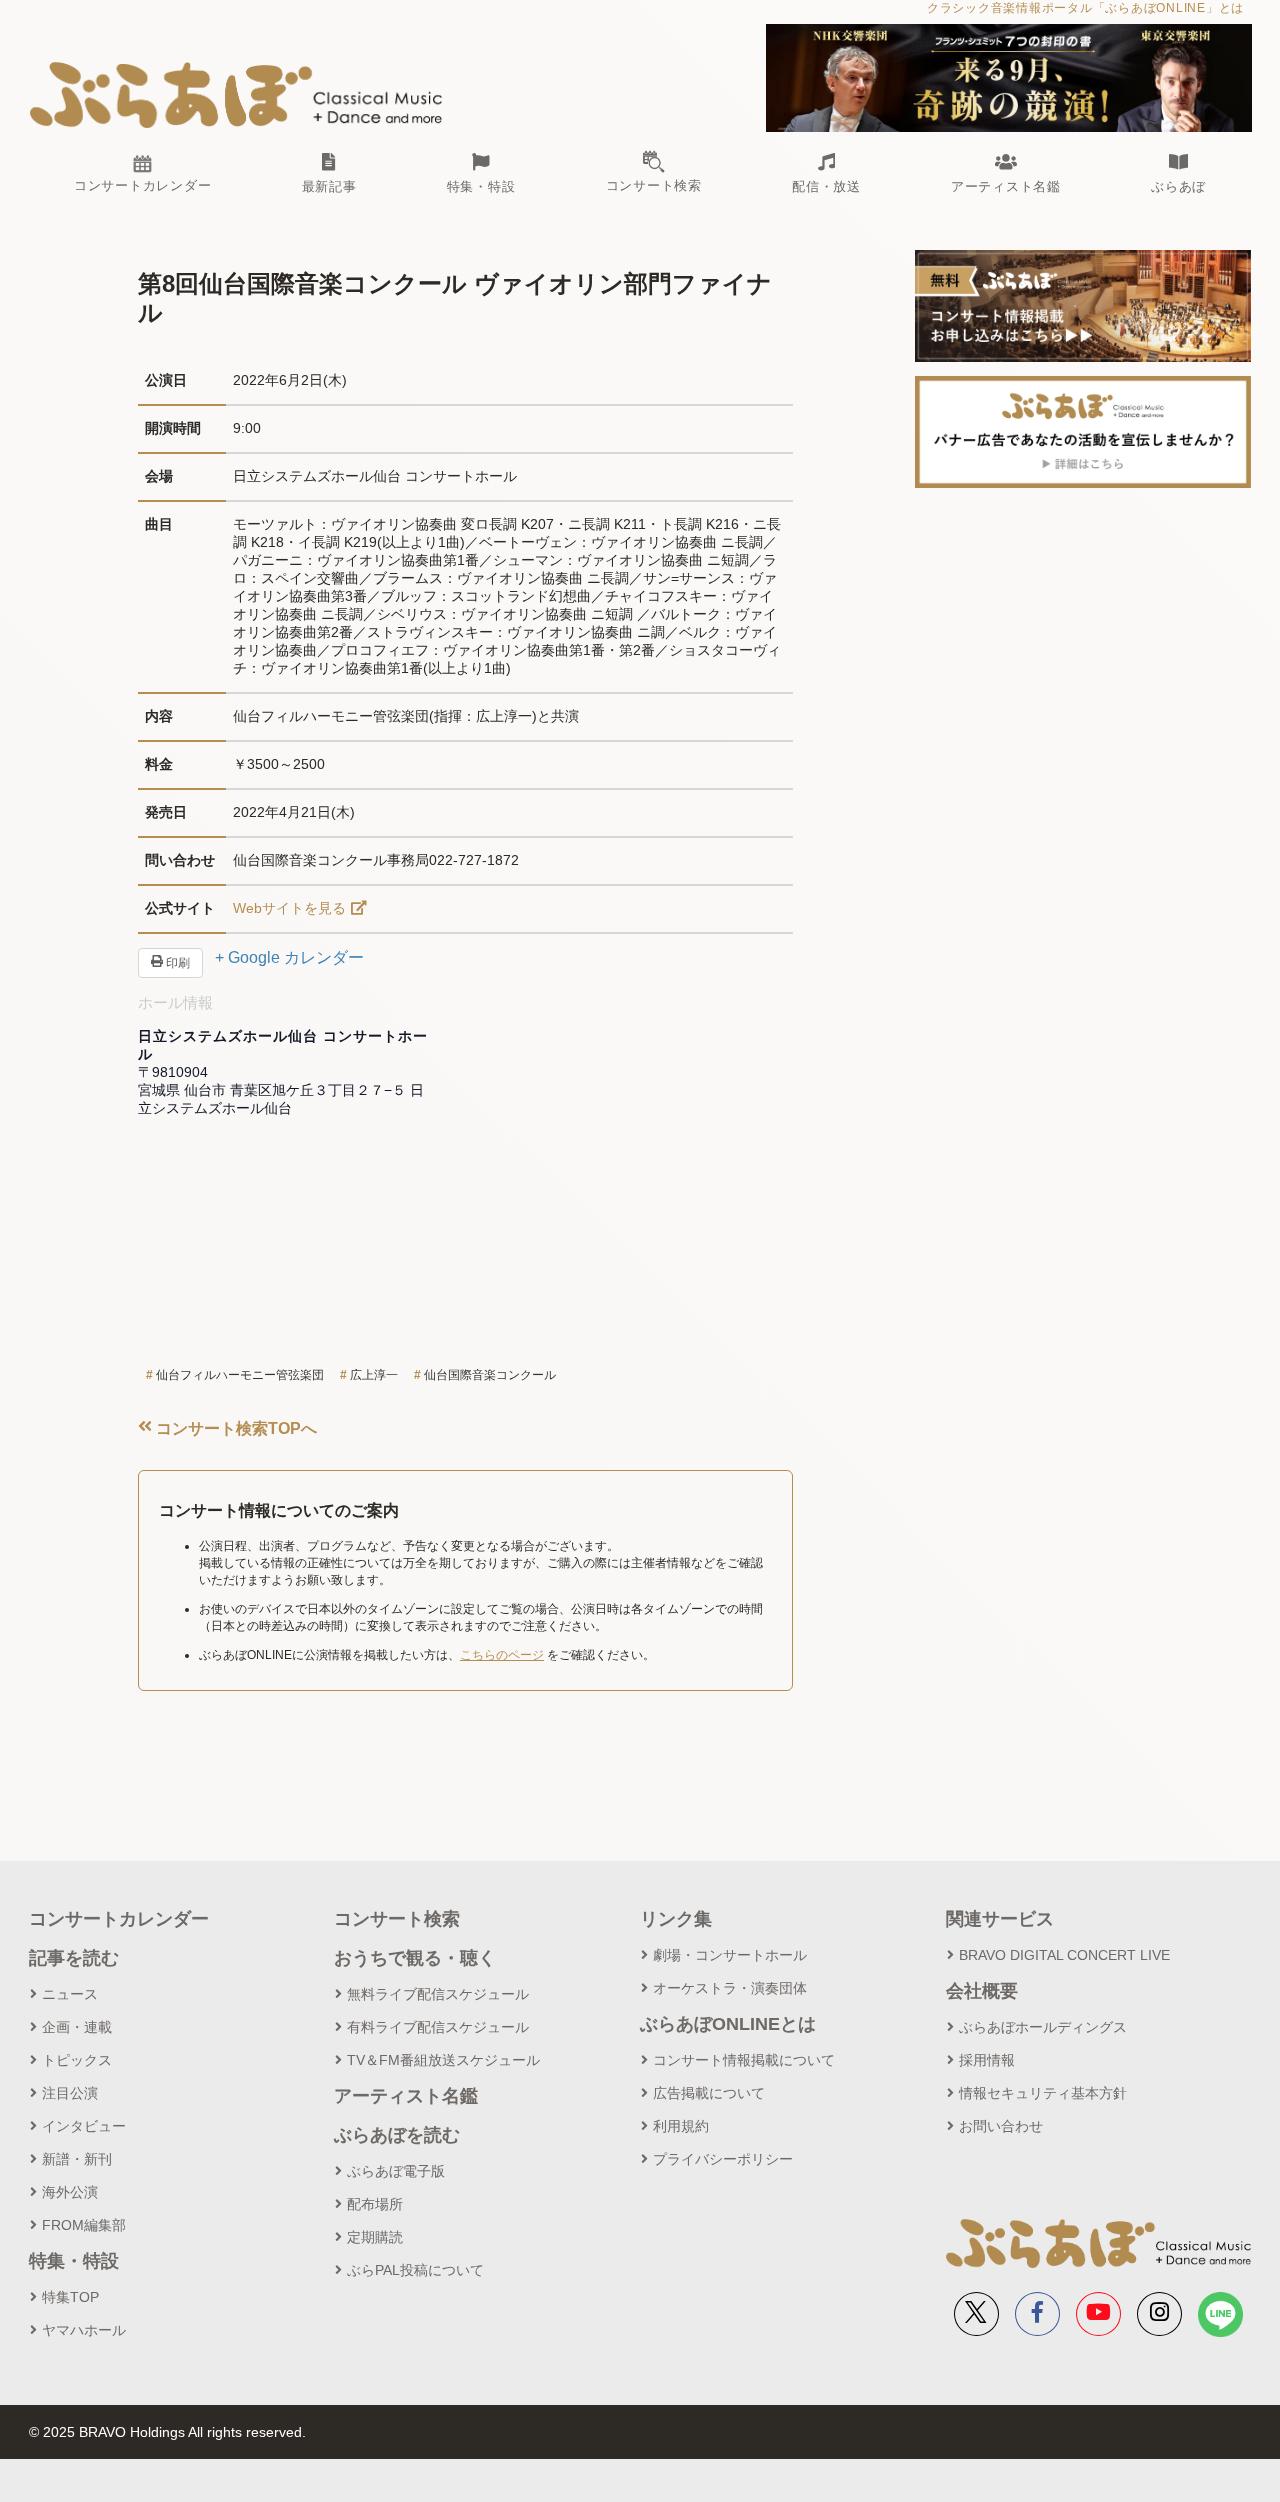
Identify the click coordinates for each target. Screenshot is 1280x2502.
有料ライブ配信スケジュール (438, 2027)
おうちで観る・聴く (415, 1958)
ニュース (70, 1994)
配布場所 (375, 2204)
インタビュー (84, 2126)
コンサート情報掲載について (744, 2060)
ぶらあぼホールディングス (1043, 2027)
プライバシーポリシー (723, 2159)
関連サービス (1000, 1919)
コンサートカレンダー (119, 1919)
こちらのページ (502, 1655)
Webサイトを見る (289, 908)
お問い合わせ (1001, 2126)
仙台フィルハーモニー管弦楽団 (240, 1375)
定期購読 (375, 2237)
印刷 (176, 963)
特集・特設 (74, 2261)
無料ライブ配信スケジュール (438, 1994)
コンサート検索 (397, 1919)
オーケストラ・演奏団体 (730, 1988)
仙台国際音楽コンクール (490, 1375)
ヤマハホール (84, 2330)
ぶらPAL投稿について (415, 2270)
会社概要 (982, 1991)
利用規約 (681, 2126)
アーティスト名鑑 (406, 2096)
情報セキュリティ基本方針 (1043, 2093)
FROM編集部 (84, 2225)
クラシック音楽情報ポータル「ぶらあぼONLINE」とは (1085, 8)
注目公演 (70, 2093)
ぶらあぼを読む (397, 2135)
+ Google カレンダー (289, 957)
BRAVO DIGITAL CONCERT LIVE (1064, 1955)
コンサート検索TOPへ (234, 1428)
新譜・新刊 (77, 2159)
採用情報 (987, 2060)
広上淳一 (374, 1375)
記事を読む (74, 1958)
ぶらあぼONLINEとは (728, 2024)
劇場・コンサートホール (730, 1955)
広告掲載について (709, 2093)
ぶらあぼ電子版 (396, 2171)
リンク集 (676, 1919)
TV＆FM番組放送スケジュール (443, 2060)
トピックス (77, 2060)
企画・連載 (77, 2027)
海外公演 (70, 2192)
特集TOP (70, 2297)
